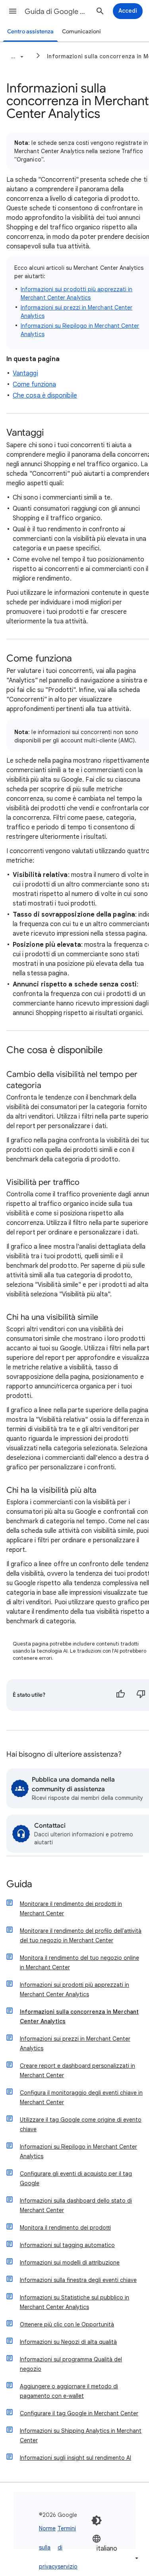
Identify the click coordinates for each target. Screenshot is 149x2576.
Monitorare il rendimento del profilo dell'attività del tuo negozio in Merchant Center (81, 1936)
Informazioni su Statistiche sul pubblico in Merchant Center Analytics (74, 2302)
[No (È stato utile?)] (141, 1695)
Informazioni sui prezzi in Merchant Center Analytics (75, 2043)
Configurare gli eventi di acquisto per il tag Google (76, 2178)
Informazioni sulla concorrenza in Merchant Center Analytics (79, 2017)
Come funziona (34, 384)
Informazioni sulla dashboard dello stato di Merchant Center (76, 2205)
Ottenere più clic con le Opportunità (67, 2324)
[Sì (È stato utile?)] (120, 1695)
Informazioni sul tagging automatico (67, 2245)
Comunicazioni (81, 32)
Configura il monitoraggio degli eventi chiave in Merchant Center (81, 2097)
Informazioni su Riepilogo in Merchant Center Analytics (78, 2151)
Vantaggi (25, 373)
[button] (13, 11)
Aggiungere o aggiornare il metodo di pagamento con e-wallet (69, 2391)
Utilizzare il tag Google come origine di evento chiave (81, 2124)
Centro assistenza (30, 32)
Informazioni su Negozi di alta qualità (68, 2342)
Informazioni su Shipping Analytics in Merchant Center (81, 2436)
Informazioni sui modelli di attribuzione (70, 2263)
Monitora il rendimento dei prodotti (65, 2228)
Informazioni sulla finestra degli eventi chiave (78, 2280)
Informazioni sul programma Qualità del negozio (71, 2364)
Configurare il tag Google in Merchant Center (79, 2413)
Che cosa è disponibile (45, 396)
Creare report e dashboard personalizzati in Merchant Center (77, 2070)
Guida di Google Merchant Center (57, 12)
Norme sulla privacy (48, 2547)
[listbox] (116, 2548)
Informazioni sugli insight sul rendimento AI (75, 2458)
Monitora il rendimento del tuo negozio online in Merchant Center (79, 1963)
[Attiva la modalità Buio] (97, 2520)
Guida (19, 1885)
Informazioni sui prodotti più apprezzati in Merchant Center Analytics (74, 1990)
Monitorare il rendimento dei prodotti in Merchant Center (71, 1909)
